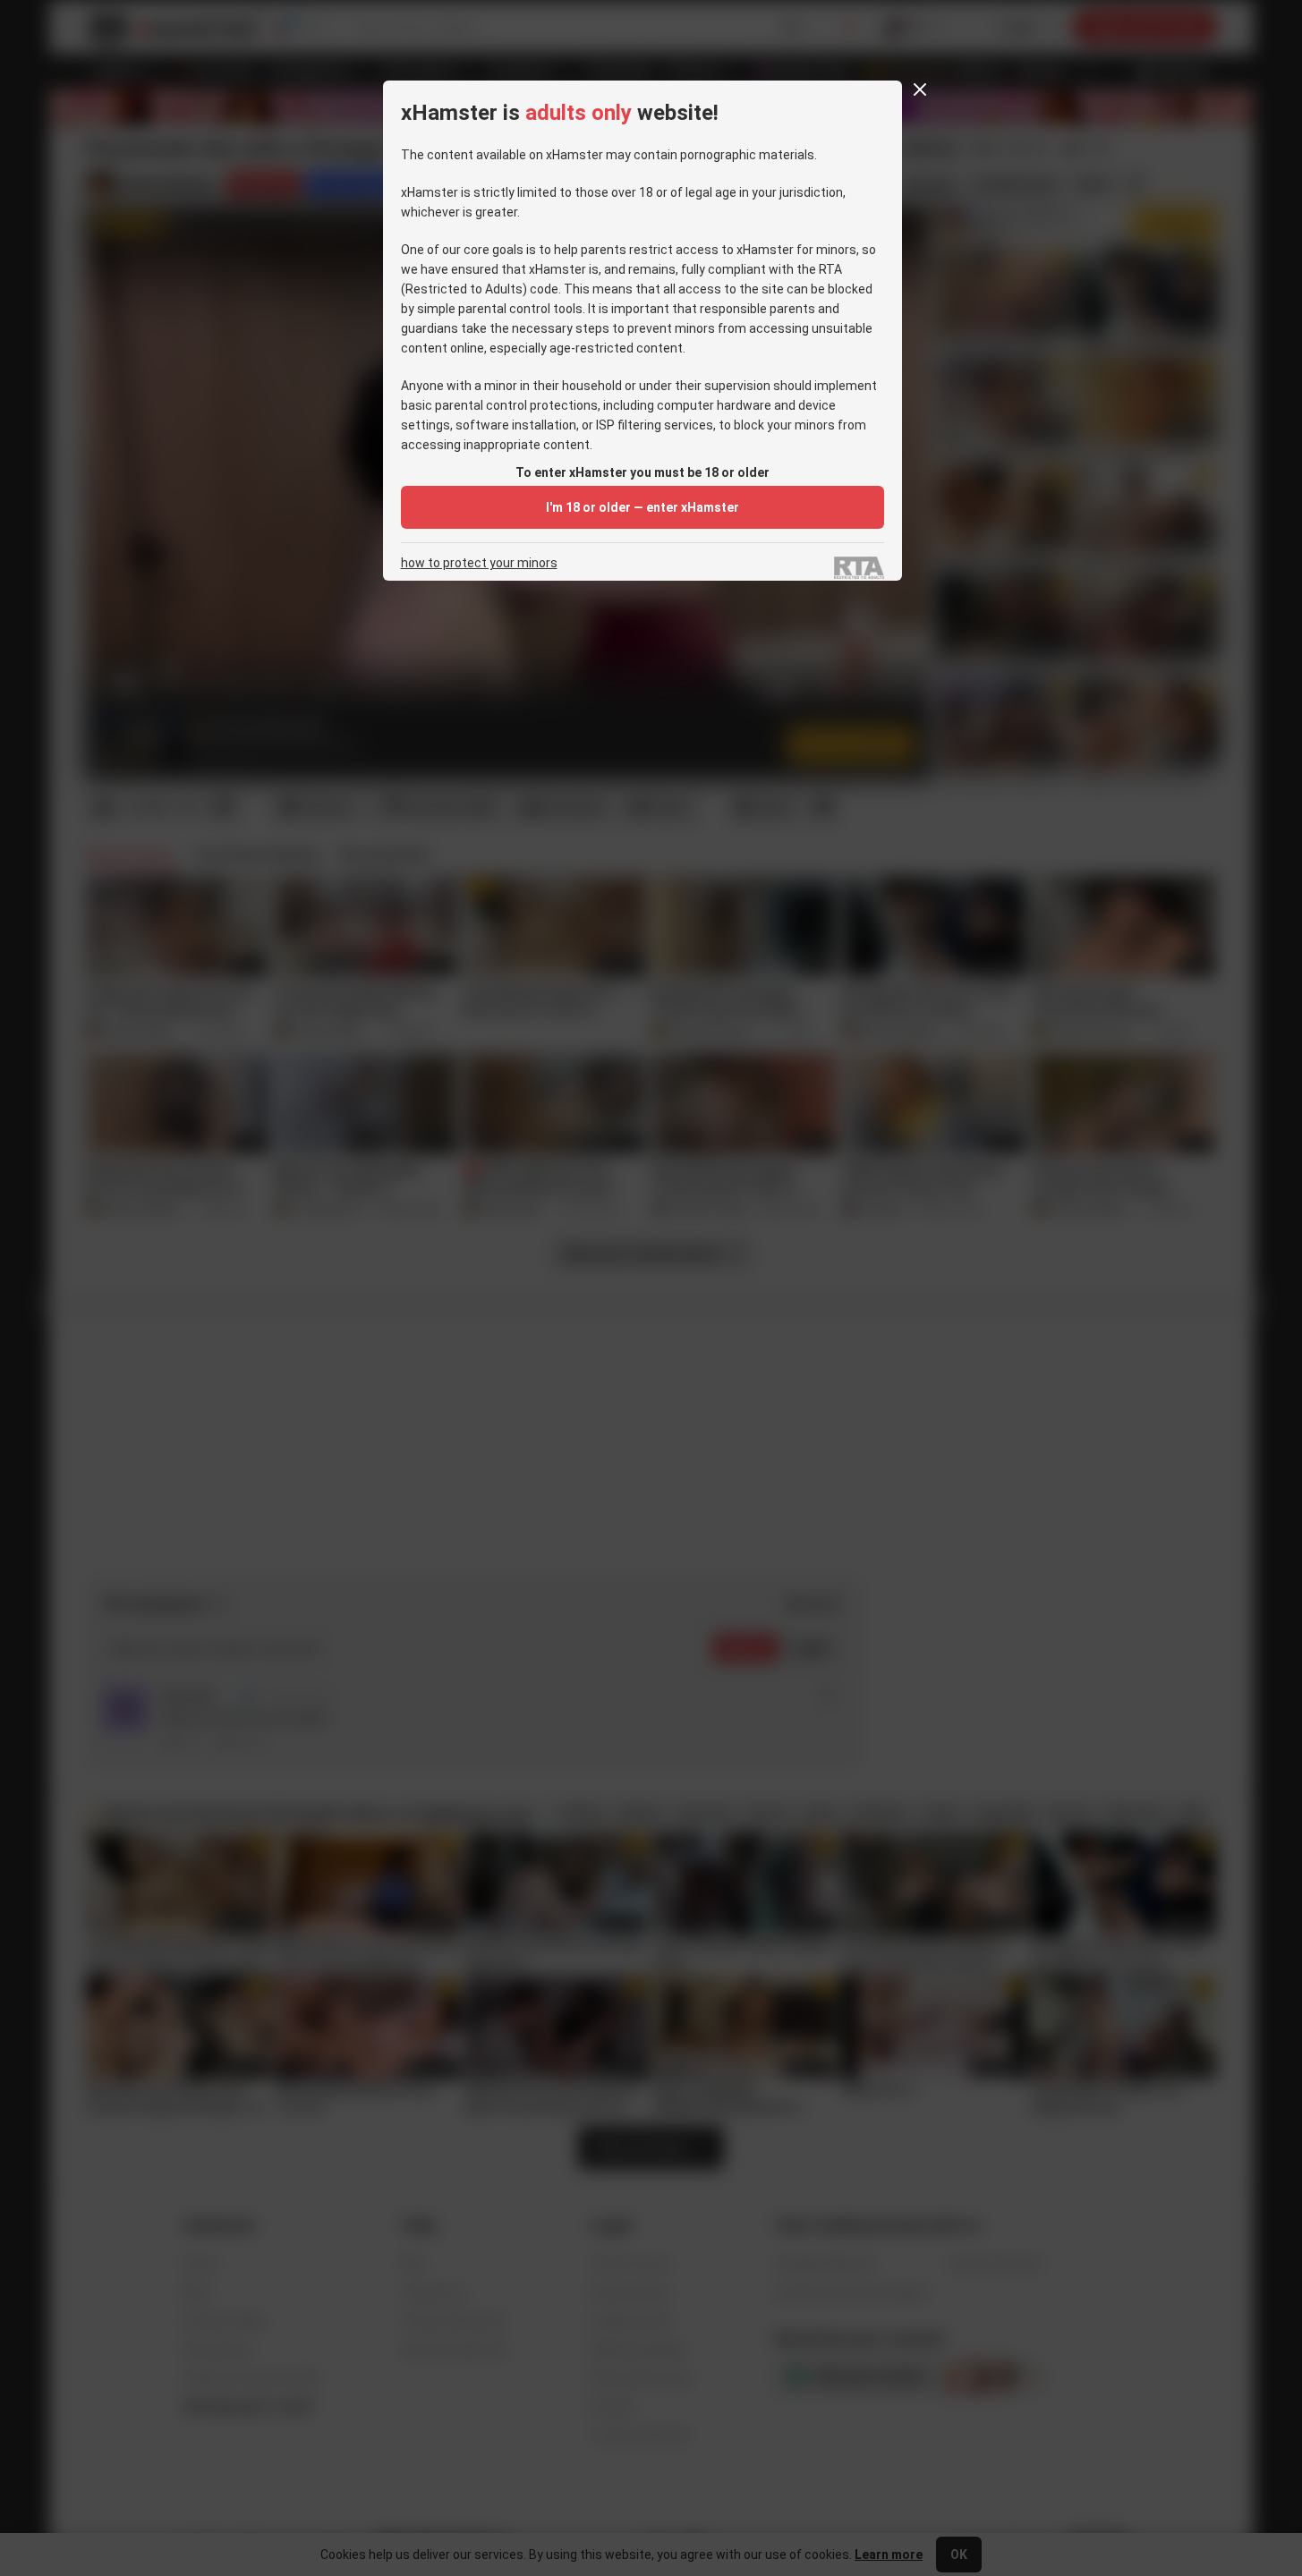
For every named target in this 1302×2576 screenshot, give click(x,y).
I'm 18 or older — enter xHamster (642, 507)
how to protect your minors (479, 563)
